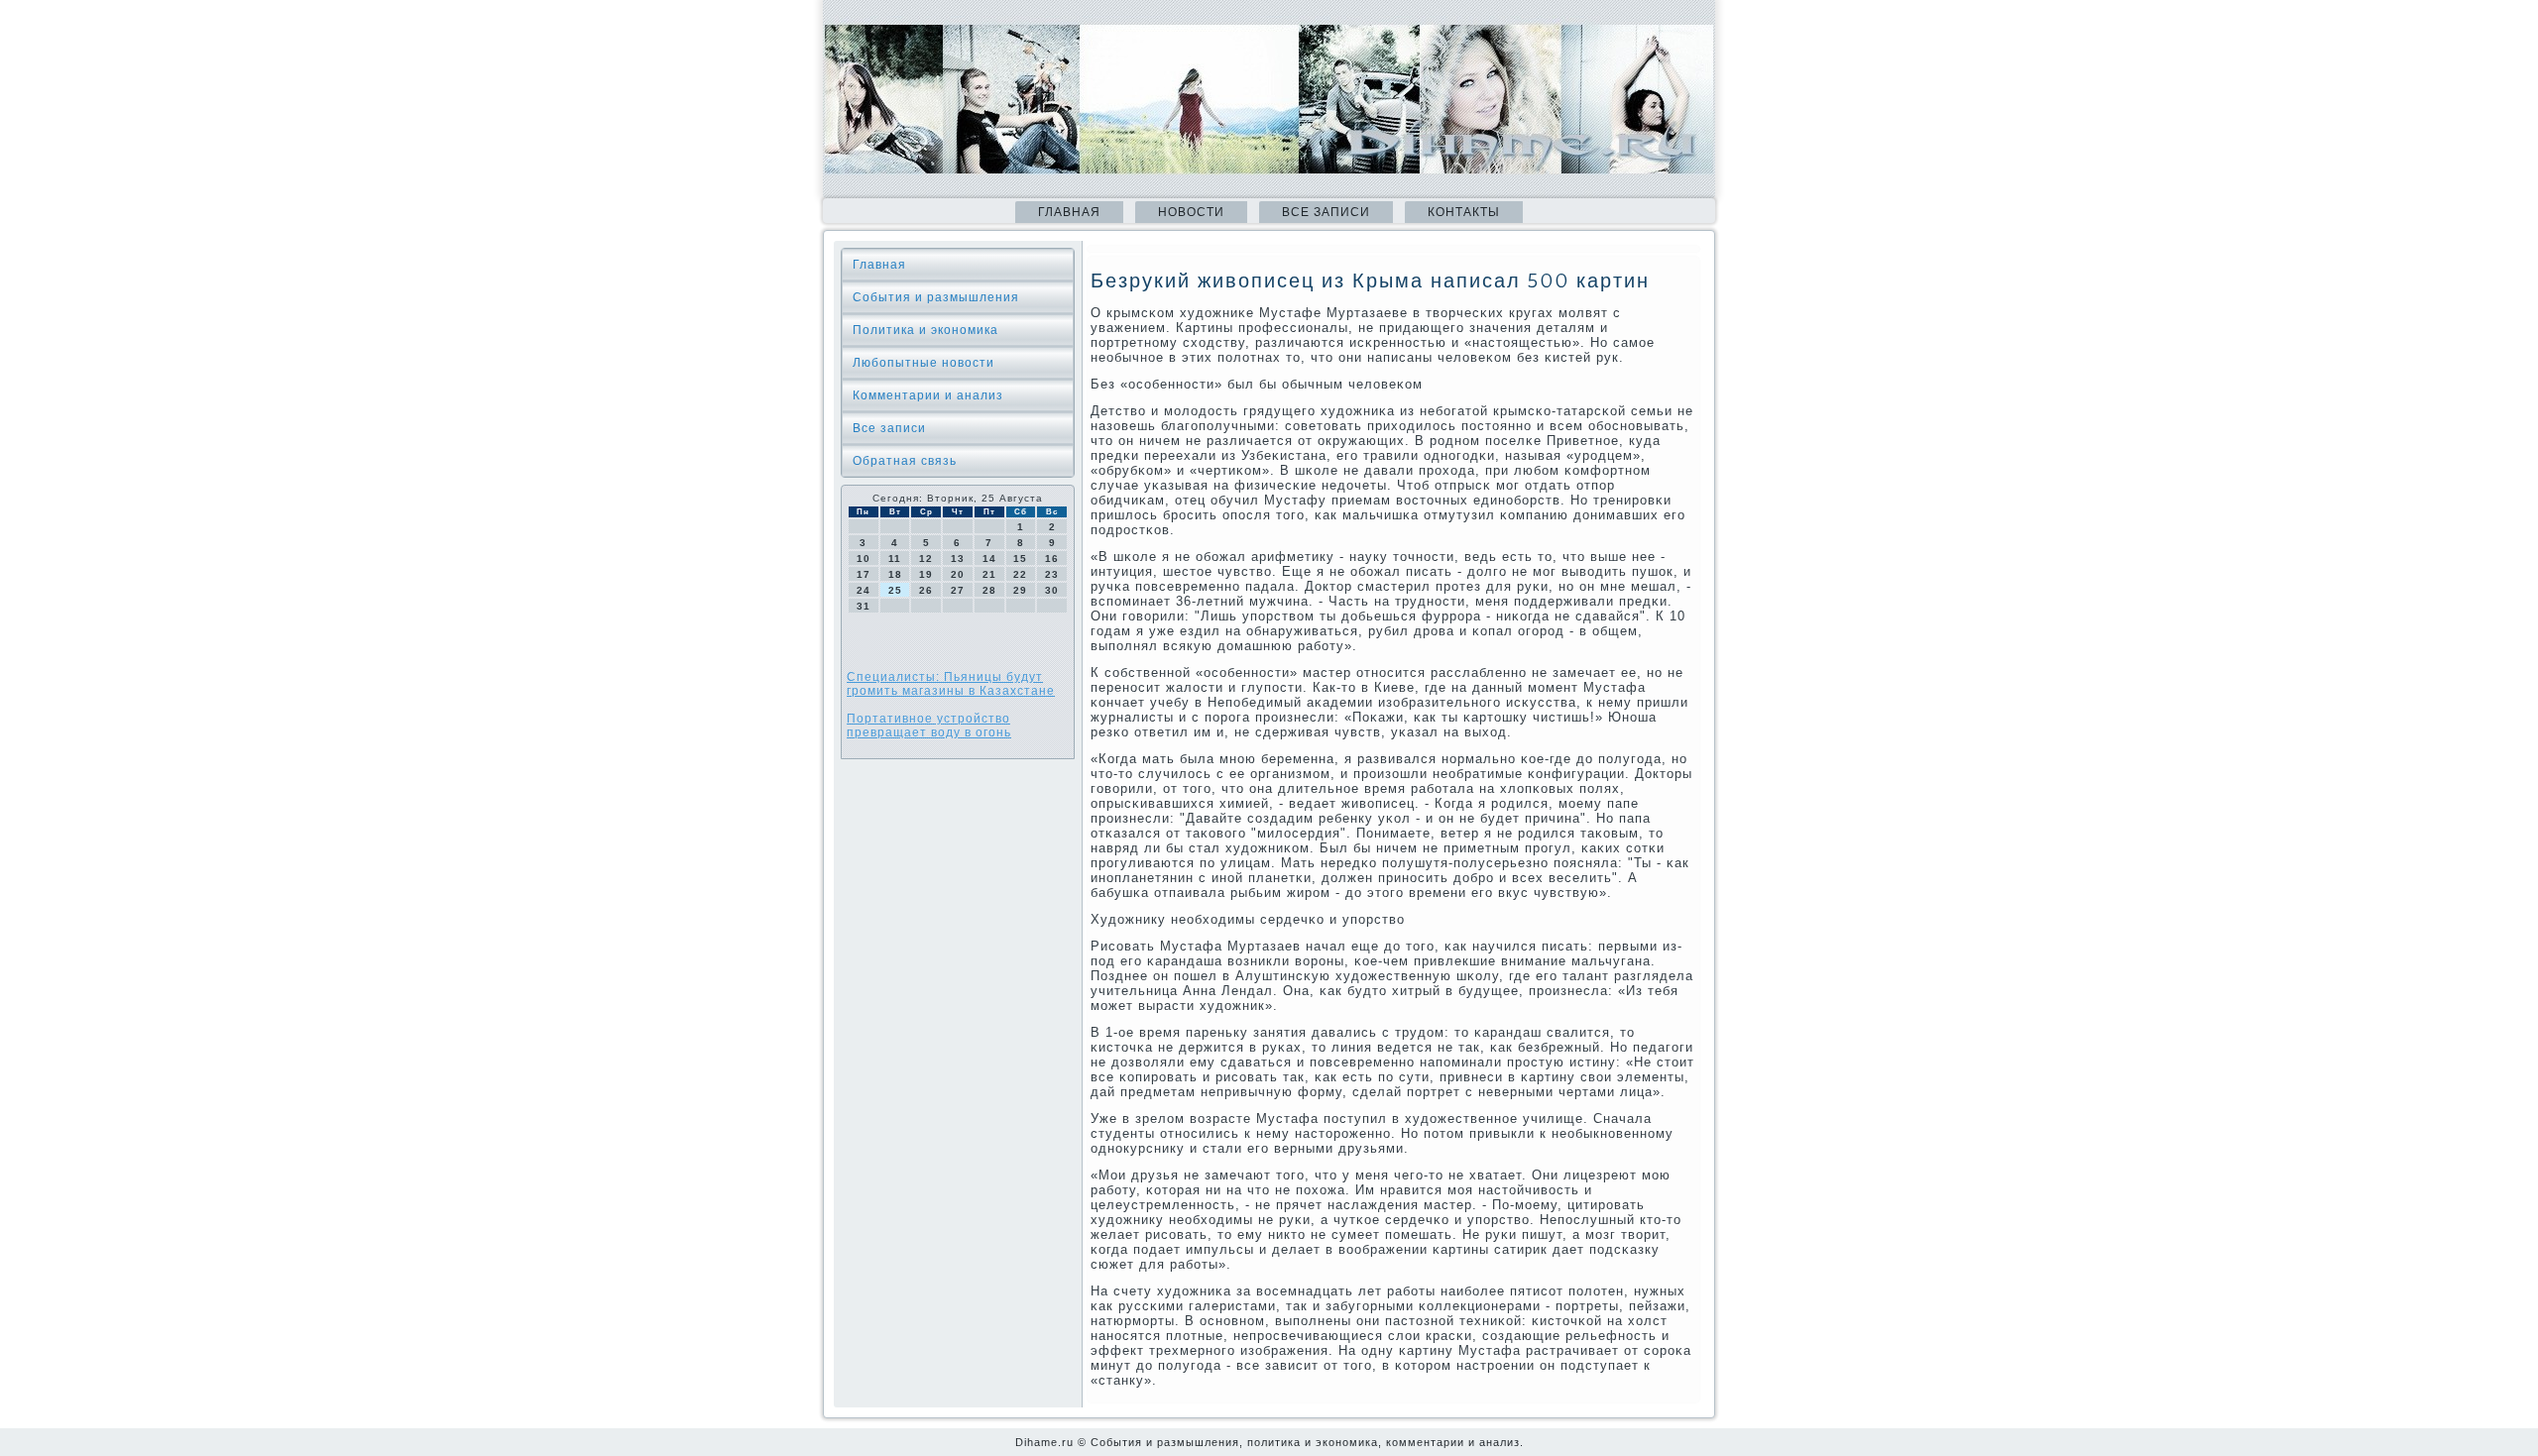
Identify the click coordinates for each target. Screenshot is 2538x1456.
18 (895, 574)
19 (926, 574)
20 (958, 574)
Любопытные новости (923, 363)
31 (864, 606)
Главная (1069, 212)
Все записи (1326, 212)
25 (895, 590)
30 (1052, 590)
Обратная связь (905, 461)
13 (958, 559)
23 (1052, 574)
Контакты (1464, 212)
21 (989, 574)
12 (926, 559)
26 (926, 590)
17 (864, 574)
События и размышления (936, 297)
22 (1020, 574)
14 (989, 559)
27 (958, 590)
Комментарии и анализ (928, 395)
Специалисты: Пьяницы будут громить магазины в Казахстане (951, 684)
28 (989, 590)
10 (864, 559)
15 (1020, 559)
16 (1052, 559)
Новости (1191, 212)
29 (1020, 590)
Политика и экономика (925, 330)
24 (864, 590)
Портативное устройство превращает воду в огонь (929, 726)
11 (895, 559)
